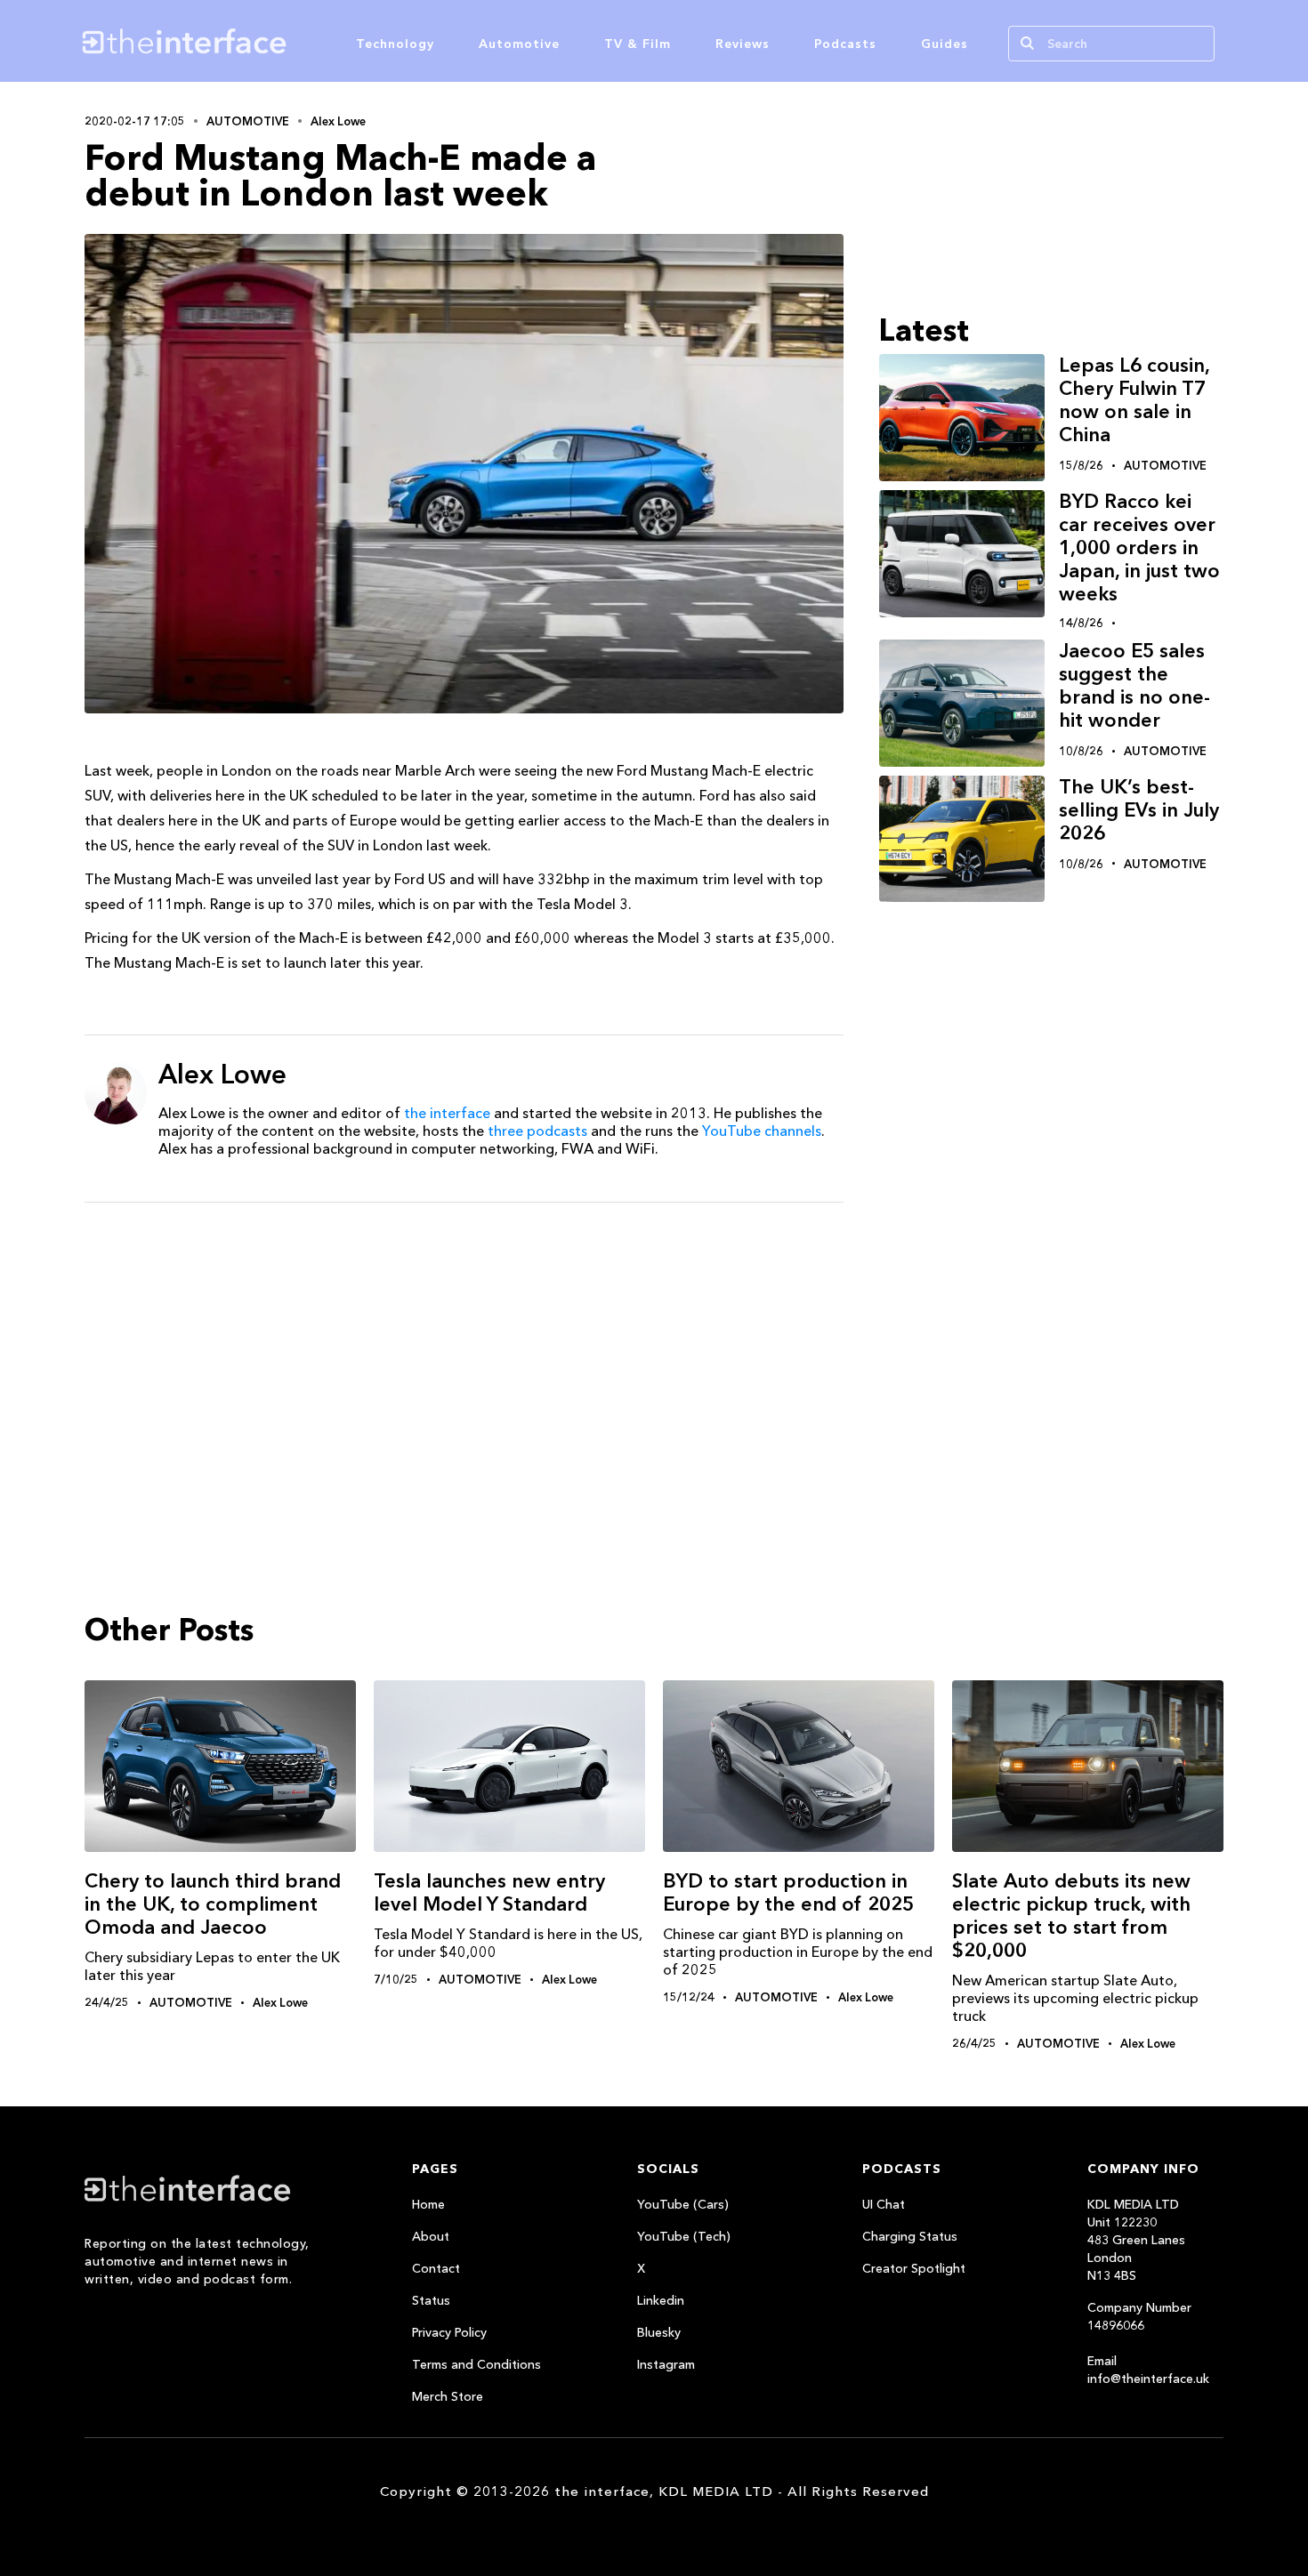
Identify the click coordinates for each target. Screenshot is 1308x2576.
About (431, 2236)
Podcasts (845, 44)
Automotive (519, 44)
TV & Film (638, 44)
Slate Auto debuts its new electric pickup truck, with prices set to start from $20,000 (1071, 1916)
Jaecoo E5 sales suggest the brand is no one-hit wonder (1134, 685)
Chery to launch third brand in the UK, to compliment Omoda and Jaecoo (213, 1904)
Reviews (743, 44)
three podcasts (537, 1131)
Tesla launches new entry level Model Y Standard (489, 1892)
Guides (945, 44)
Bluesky (659, 2332)
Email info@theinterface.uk (1148, 2370)
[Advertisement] (464, 1354)
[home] (270, 41)
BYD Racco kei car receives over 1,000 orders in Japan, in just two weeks (1139, 547)
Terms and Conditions (476, 2364)
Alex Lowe (338, 121)
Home (428, 2204)
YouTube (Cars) (683, 2204)
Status (431, 2300)
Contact (436, 2268)
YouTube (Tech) (684, 2236)
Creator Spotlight (914, 2268)
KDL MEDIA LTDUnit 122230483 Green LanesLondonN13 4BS (1136, 2240)
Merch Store (448, 2396)
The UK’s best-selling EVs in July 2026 (1139, 810)
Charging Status (910, 2236)
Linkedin (661, 2300)
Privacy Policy (449, 2332)
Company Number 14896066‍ (1139, 2316)
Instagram (666, 2364)
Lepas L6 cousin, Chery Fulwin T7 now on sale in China (1134, 400)
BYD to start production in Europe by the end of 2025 (788, 1892)
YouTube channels (762, 1131)
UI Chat (884, 2204)
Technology (395, 44)
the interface (447, 1113)
